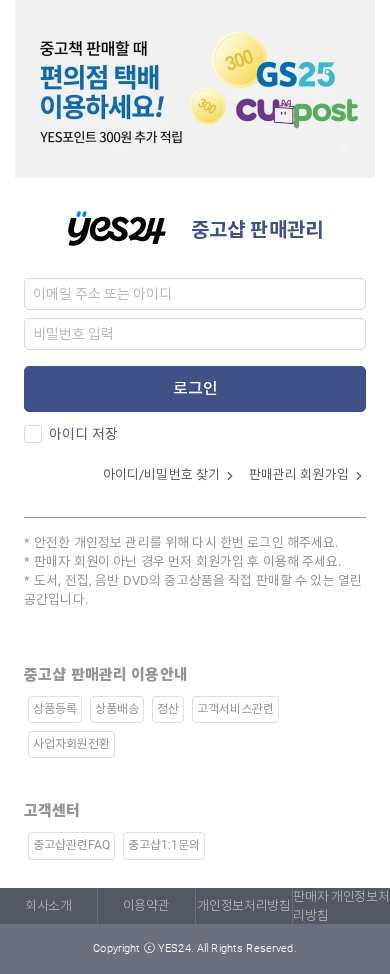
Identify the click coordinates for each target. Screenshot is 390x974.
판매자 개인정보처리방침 (341, 906)
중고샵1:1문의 (164, 845)
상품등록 (55, 709)
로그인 (195, 388)
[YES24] (129, 226)
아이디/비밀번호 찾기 (163, 474)
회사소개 (48, 905)
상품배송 (117, 709)
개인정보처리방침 (243, 905)
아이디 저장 (83, 434)
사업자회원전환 (71, 744)
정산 (168, 709)
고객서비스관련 (235, 709)
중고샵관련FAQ (71, 845)
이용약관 (146, 905)
